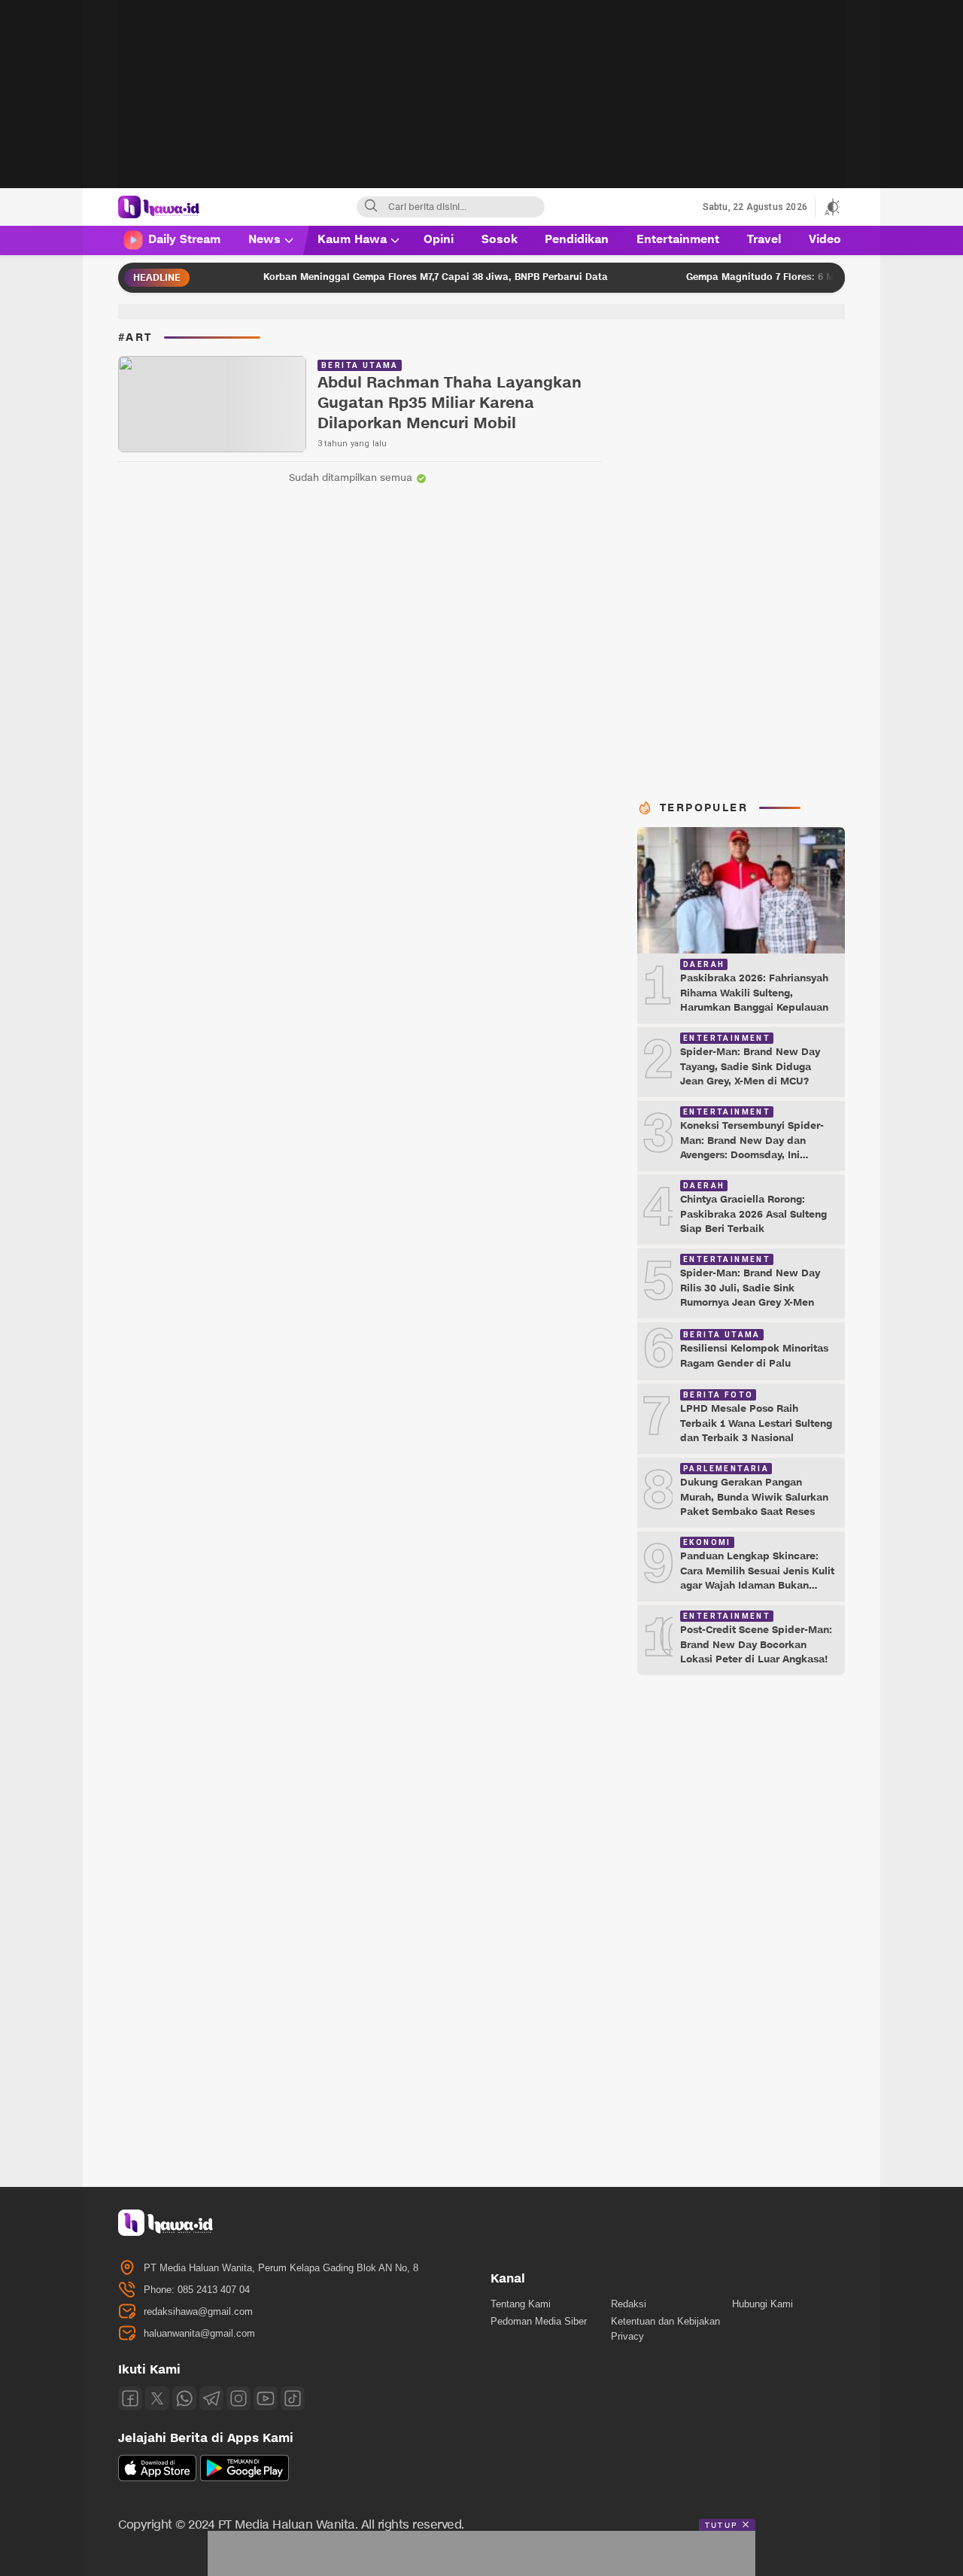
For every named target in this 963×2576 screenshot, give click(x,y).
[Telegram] (211, 2398)
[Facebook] (130, 2398)
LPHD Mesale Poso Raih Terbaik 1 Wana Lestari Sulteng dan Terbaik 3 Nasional (756, 1423)
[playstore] (245, 2478)
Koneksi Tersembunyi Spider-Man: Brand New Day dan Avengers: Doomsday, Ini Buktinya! (752, 1148)
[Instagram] (238, 2398)
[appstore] (157, 2478)
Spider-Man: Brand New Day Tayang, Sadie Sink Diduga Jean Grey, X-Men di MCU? (750, 1067)
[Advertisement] (481, 105)
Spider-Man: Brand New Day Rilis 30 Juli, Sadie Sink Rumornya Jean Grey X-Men (750, 1288)
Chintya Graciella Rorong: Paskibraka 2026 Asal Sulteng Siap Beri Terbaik (753, 1214)
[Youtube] (266, 2398)
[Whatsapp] (184, 2398)
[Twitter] (157, 2398)
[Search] (371, 207)
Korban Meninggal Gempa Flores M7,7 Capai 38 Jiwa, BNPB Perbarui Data (389, 277)
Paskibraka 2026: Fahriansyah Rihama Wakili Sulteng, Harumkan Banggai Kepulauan (754, 993)
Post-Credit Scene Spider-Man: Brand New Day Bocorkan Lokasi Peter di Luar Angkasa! (756, 1645)
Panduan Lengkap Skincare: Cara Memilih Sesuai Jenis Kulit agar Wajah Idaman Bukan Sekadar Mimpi (757, 1578)
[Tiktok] (293, 2398)
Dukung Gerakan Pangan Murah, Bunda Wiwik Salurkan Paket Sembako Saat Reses (754, 1497)
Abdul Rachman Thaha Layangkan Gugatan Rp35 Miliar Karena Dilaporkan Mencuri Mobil (450, 404)
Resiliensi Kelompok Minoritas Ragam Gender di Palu (754, 1356)
